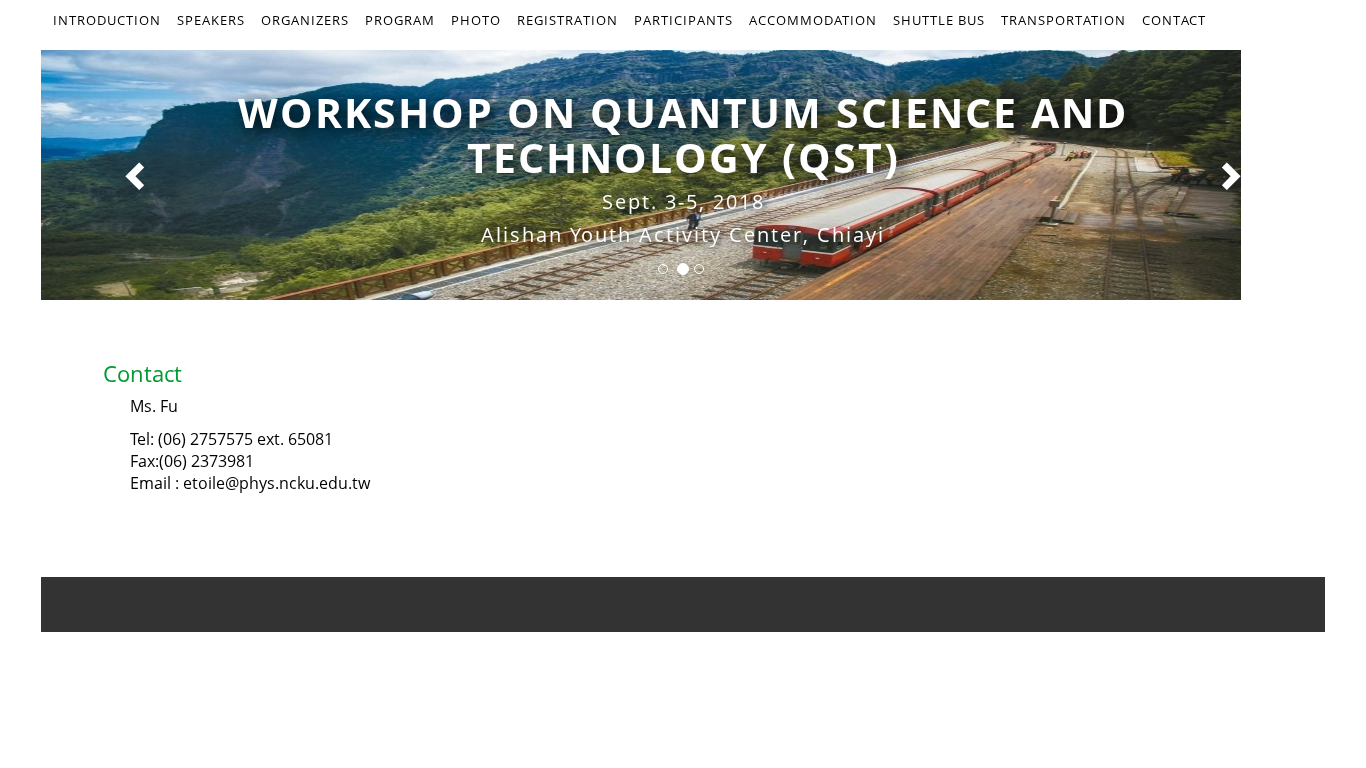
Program (400, 20)
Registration (567, 20)
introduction (107, 20)
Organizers (305, 20)
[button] (137, 175)
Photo (476, 20)
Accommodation (813, 20)
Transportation (1063, 20)
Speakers (211, 20)
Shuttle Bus (939, 20)
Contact (1174, 20)
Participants (683, 20)
